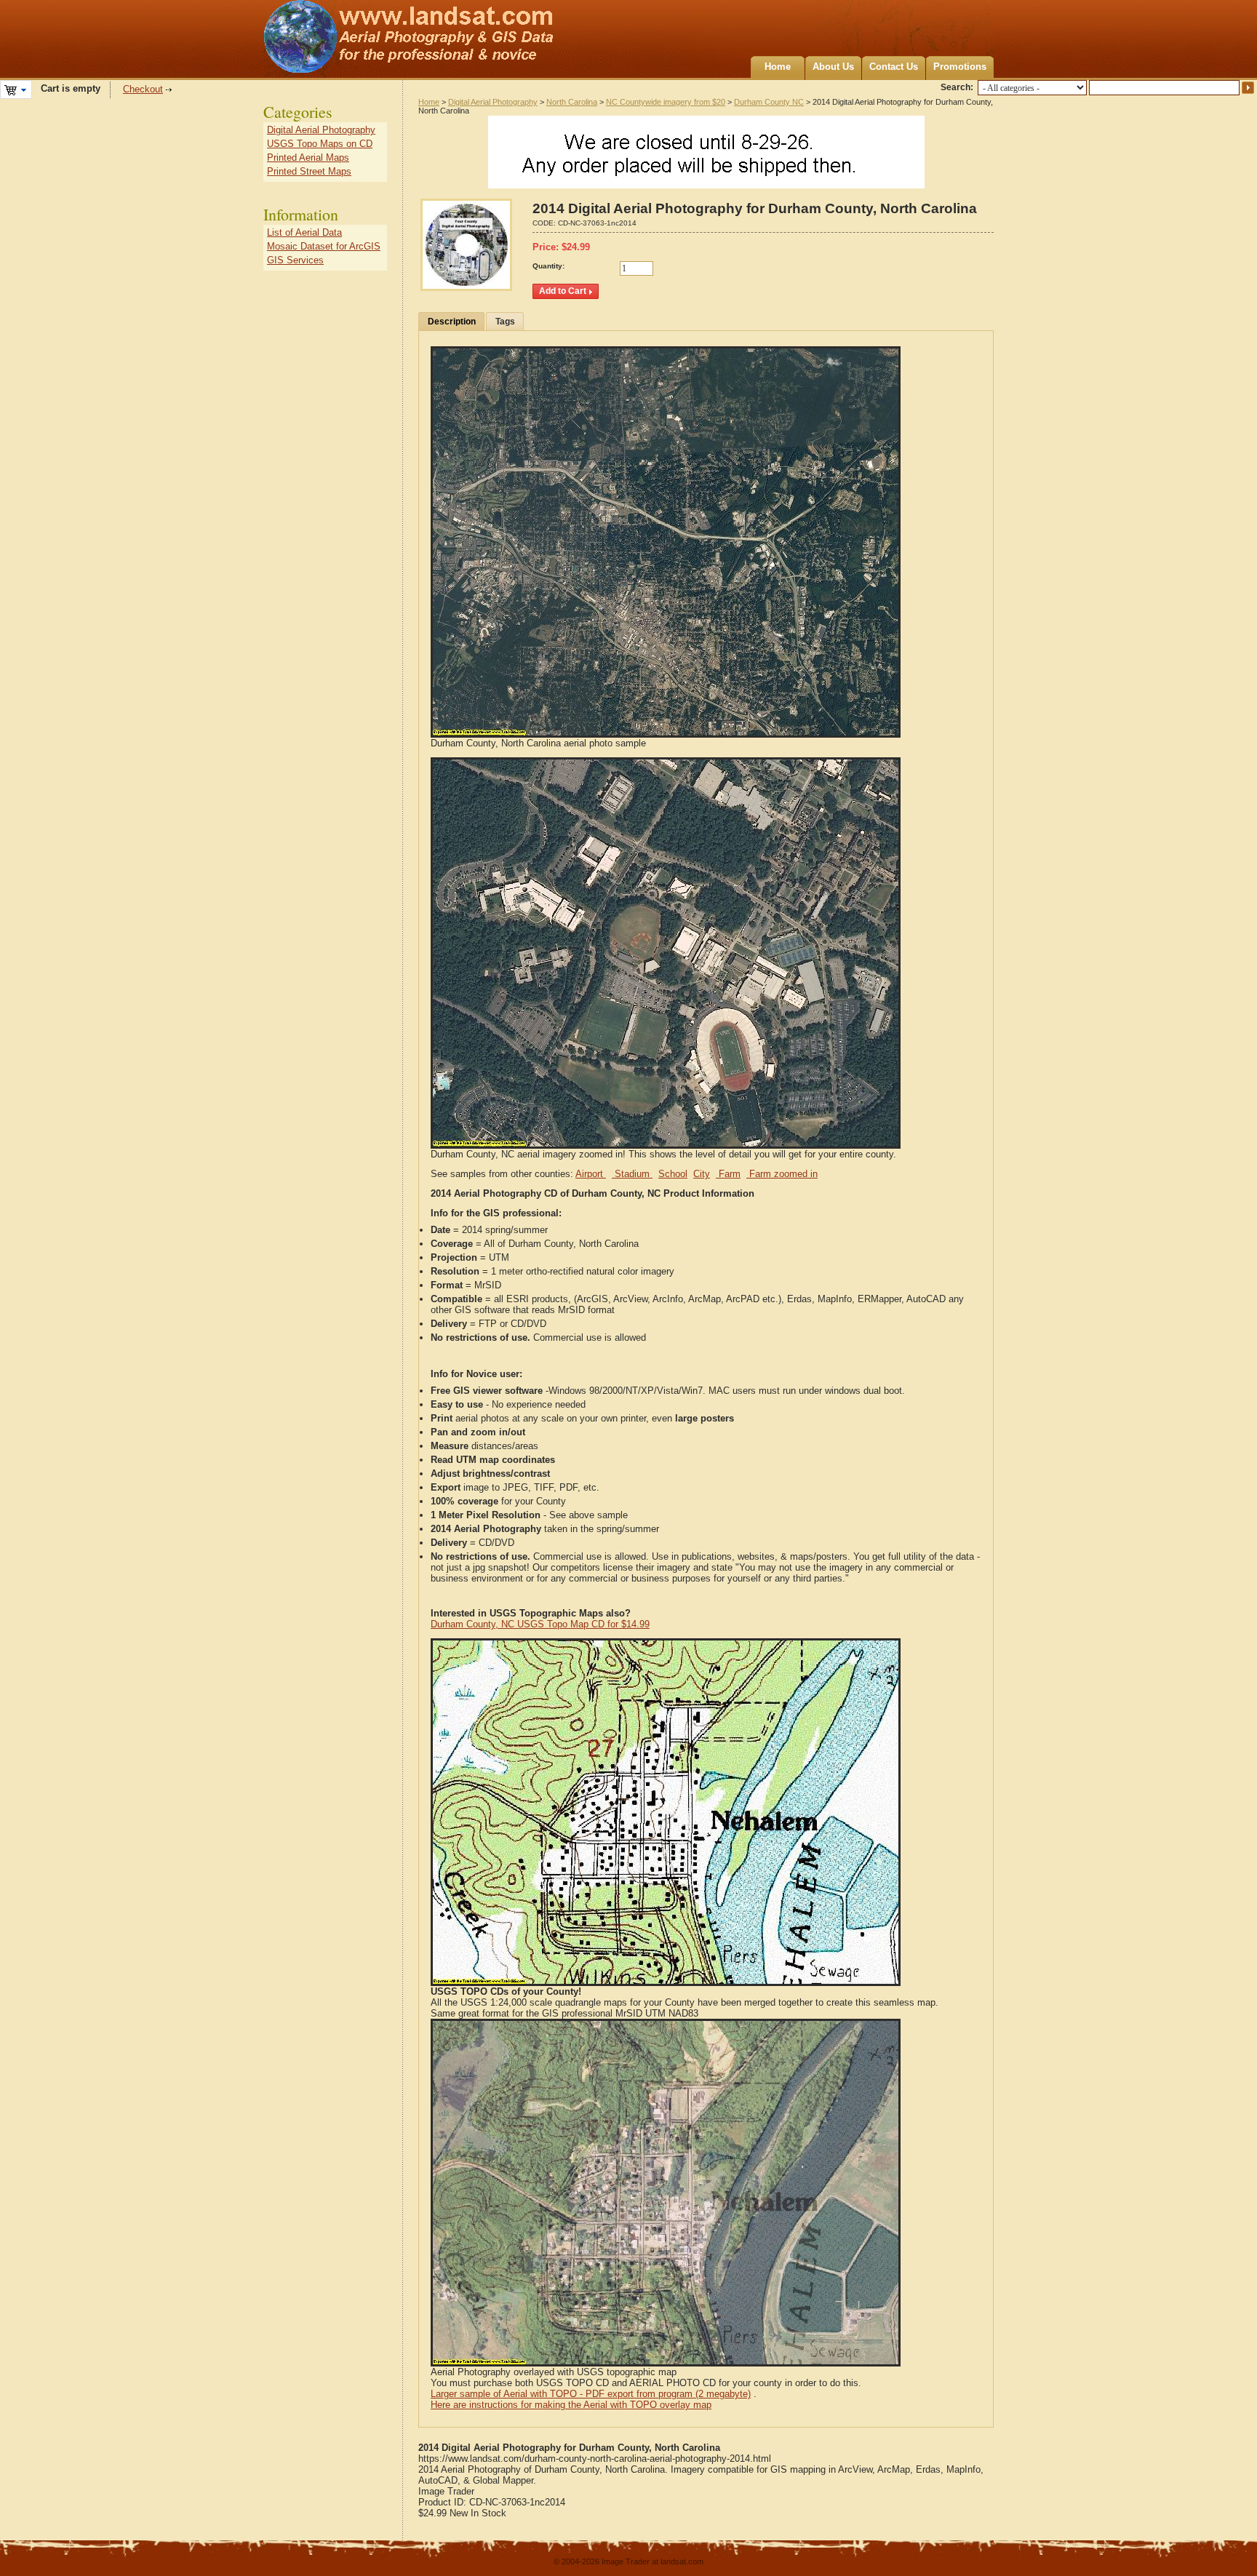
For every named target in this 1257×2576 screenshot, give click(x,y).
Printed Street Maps (309, 171)
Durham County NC (769, 102)
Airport (591, 1174)
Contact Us (894, 67)
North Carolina (572, 102)
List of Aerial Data (304, 232)
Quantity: (548, 266)
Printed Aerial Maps (308, 157)
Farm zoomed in (782, 1174)
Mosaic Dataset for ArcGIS (324, 246)
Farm (728, 1174)
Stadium (632, 1174)
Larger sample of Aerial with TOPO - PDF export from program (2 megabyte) (591, 2394)
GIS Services (295, 260)
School (673, 1174)
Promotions (960, 67)
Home (778, 67)
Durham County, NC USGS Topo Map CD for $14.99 (540, 1624)
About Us (833, 67)
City (702, 1174)
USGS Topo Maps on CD (320, 144)
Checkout (143, 89)
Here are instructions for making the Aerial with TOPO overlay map (571, 2405)
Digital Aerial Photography (493, 102)
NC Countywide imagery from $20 (666, 102)
